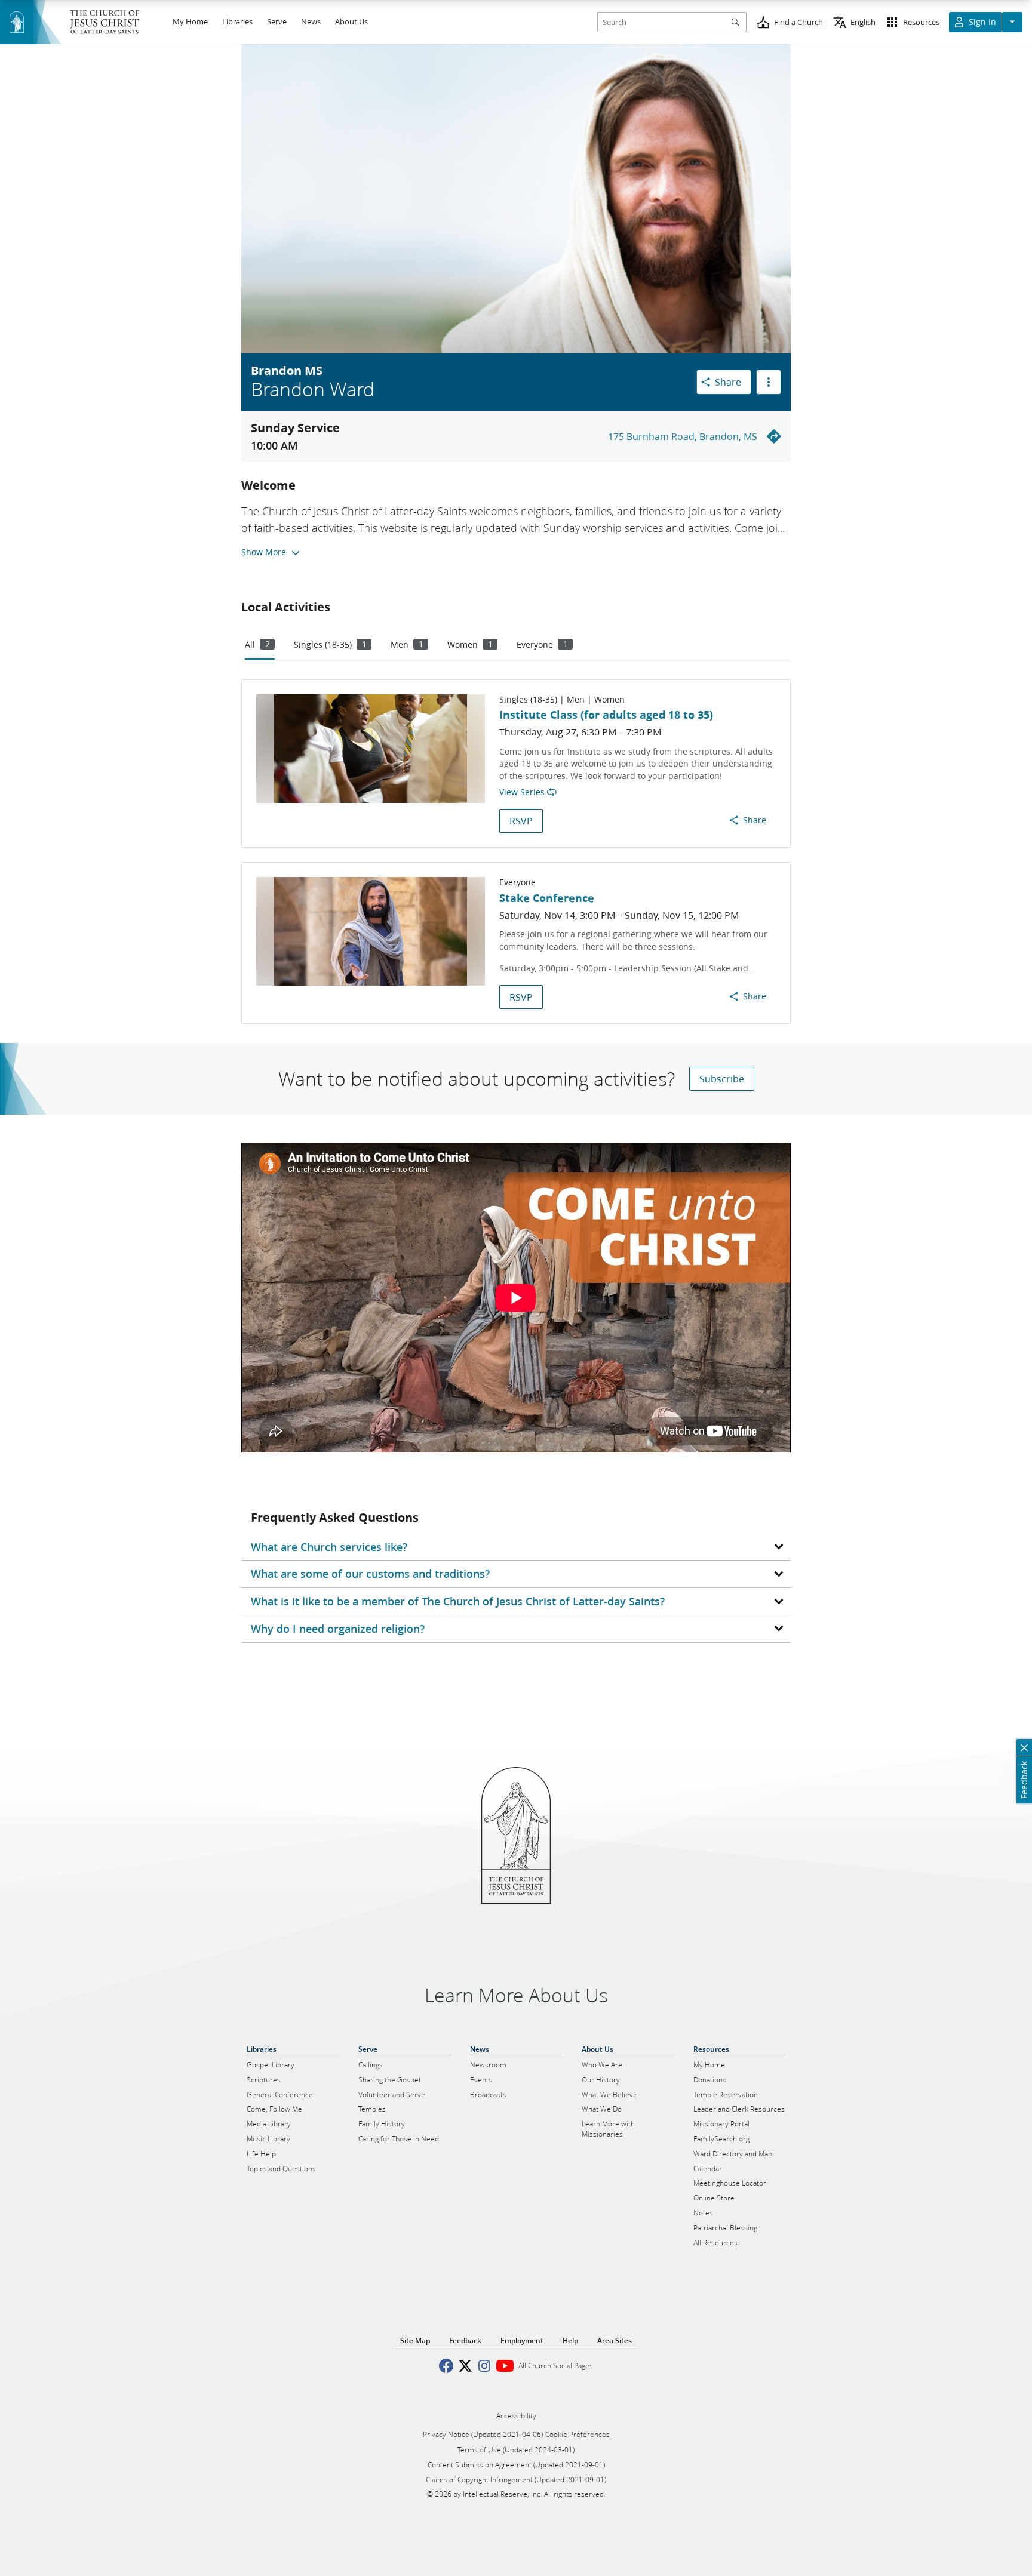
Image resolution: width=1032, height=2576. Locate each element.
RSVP (521, 821)
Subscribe (722, 1078)
